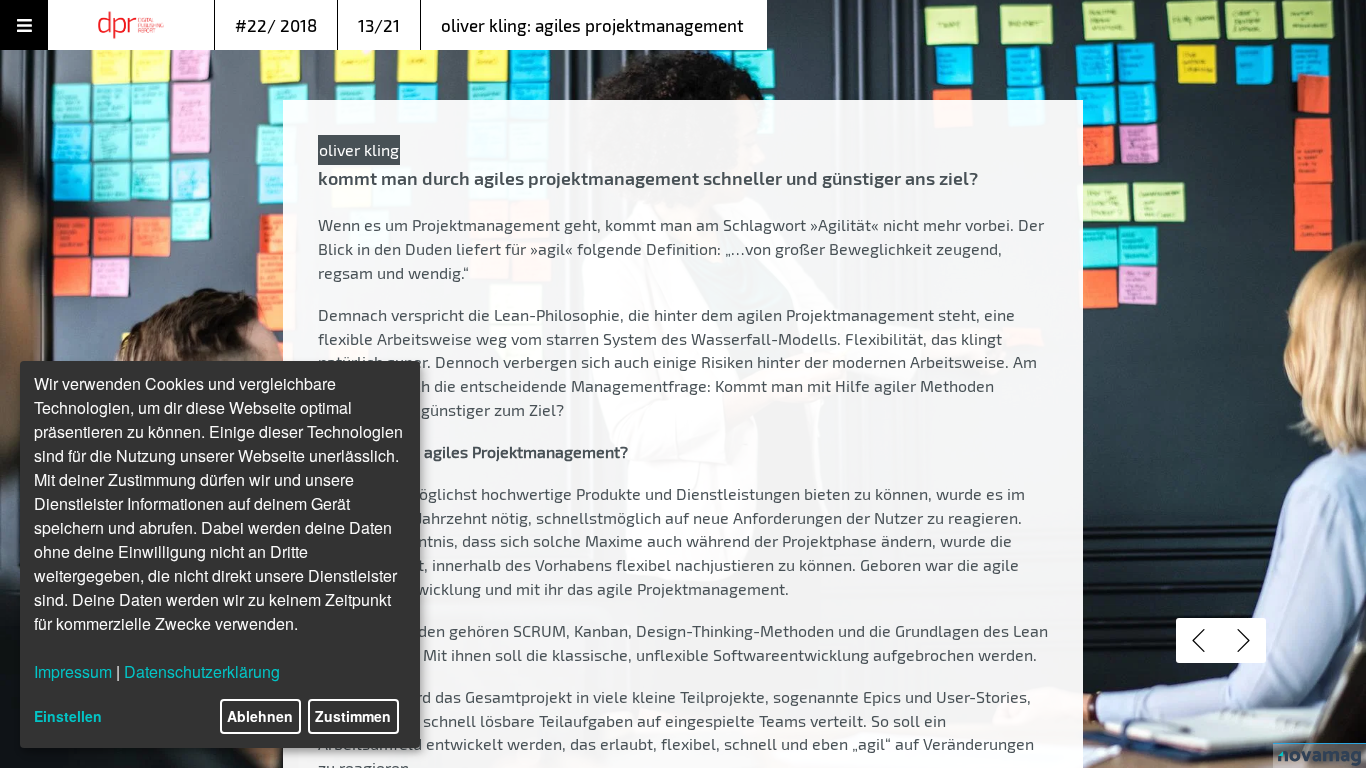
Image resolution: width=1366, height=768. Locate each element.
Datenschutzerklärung (202, 671)
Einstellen (68, 716)
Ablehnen (260, 716)
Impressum (73, 671)
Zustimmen (353, 716)
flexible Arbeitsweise (395, 338)
